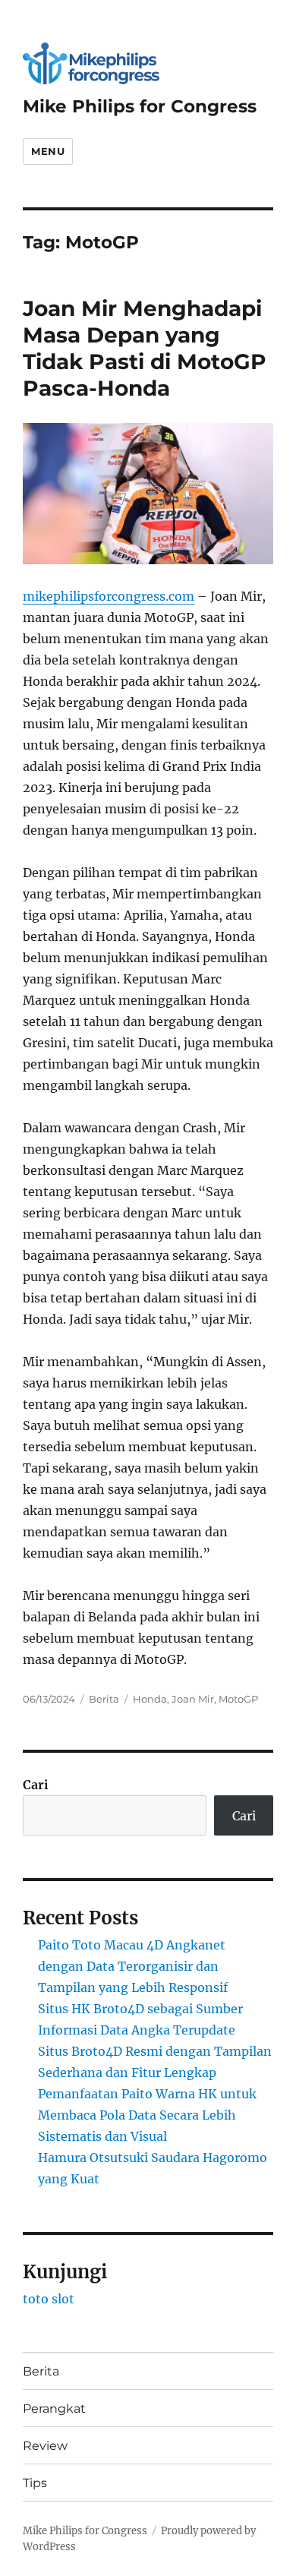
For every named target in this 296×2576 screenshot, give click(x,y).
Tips (35, 2483)
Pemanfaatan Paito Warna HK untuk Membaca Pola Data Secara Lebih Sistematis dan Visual (147, 2115)
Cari (36, 1785)
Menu (48, 151)
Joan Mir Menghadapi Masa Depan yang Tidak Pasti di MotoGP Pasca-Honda (145, 348)
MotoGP (238, 1699)
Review (45, 2446)
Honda (150, 1699)
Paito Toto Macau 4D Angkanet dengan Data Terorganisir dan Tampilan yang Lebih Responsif (133, 1966)
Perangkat (54, 2409)
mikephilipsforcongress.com (109, 596)
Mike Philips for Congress (140, 106)
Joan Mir (193, 1699)
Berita (104, 1699)
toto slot (49, 2299)
